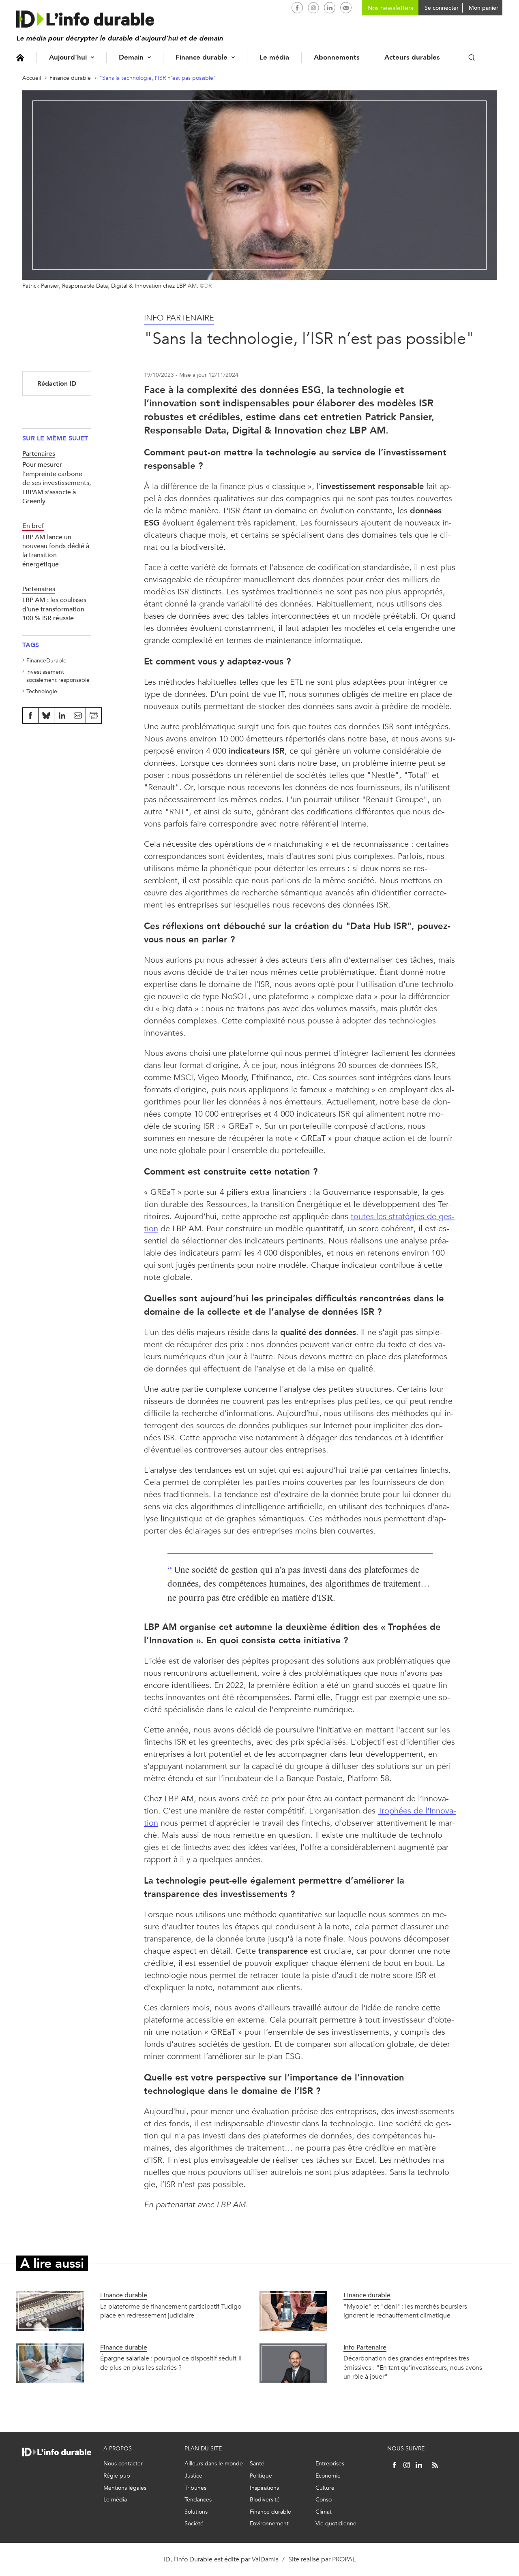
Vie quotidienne (336, 2524)
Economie (328, 2476)
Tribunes (195, 2488)
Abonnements (337, 57)
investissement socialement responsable (58, 676)
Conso (324, 2500)
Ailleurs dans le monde (214, 2464)
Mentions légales (125, 2488)
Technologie (42, 691)
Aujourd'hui (68, 57)
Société (194, 2524)
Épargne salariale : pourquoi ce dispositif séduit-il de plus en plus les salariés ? (171, 2363)
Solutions (196, 2512)
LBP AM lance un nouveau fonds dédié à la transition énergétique (56, 551)
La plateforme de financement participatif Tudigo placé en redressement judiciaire (171, 2311)
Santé (257, 2464)
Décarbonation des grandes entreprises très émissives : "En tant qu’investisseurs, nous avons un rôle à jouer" (413, 2367)
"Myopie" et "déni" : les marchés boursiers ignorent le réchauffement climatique (405, 2311)
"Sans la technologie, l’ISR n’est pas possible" (158, 78)
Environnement (269, 2524)
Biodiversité (265, 2500)
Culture (325, 2488)
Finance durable (202, 57)
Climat (324, 2512)
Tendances (198, 2500)
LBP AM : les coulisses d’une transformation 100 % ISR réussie (54, 609)
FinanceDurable (46, 661)
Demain (131, 57)
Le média (274, 57)
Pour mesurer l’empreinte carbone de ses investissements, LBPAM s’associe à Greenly (57, 483)
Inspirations (264, 2488)
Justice (193, 2476)
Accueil (20, 57)
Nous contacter (123, 2464)
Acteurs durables (412, 57)
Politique (261, 2476)
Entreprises (330, 2464)
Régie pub (117, 2476)
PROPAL (344, 2559)
